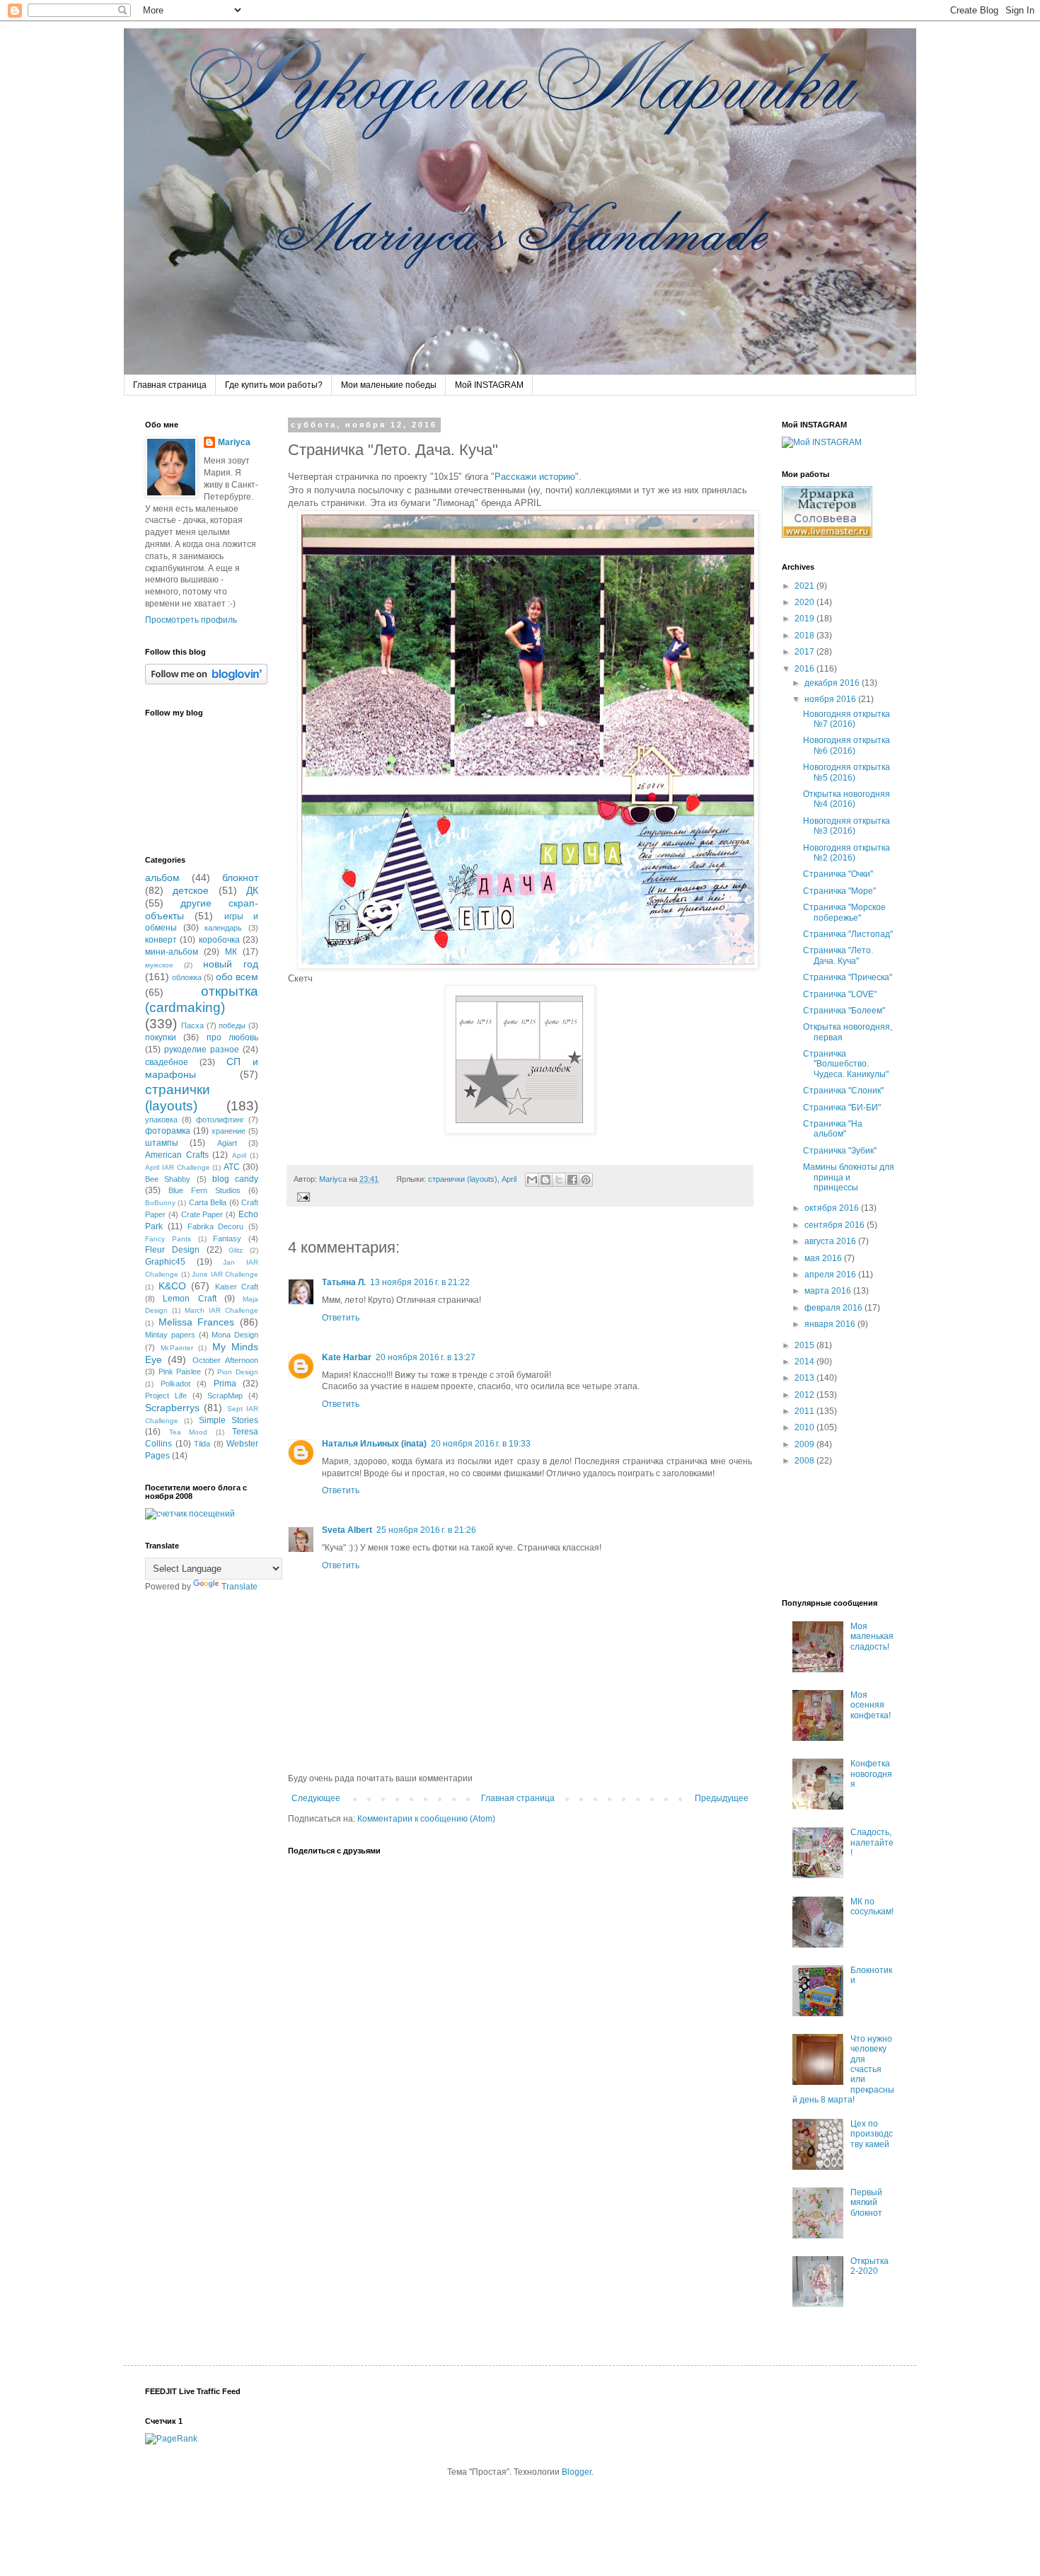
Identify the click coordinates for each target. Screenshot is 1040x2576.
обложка (187, 977)
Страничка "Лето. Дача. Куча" (838, 955)
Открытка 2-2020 (869, 2266)
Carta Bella (208, 1202)
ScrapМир (225, 1396)
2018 (805, 636)
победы (232, 1025)
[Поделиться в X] (559, 1180)
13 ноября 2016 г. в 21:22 (420, 1282)
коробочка (219, 940)
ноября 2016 (831, 699)
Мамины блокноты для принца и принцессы (849, 1177)
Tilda (202, 1444)
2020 (805, 602)
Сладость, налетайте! (872, 1842)
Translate (239, 1587)
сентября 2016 (836, 1225)
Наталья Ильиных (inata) (374, 1444)
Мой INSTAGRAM (489, 385)
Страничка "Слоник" (843, 1091)
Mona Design (235, 1335)
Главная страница (170, 385)
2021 (805, 586)
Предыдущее (722, 1798)
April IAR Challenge (178, 1167)
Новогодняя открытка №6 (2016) (847, 745)
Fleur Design (172, 1250)
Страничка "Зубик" (840, 1151)
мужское (159, 965)
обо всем (237, 977)
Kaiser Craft (237, 1287)
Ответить (341, 1318)
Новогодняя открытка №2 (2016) (847, 853)
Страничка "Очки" (838, 874)
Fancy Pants (168, 1239)
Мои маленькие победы (389, 385)
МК (231, 952)
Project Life (166, 1396)
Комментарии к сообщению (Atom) (426, 1819)
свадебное (167, 1062)
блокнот (240, 878)
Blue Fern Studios (204, 1190)
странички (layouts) (463, 1179)
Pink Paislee (180, 1372)
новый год (231, 964)
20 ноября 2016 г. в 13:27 (426, 1357)
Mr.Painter (177, 1348)
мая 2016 (824, 1258)
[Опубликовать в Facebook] (572, 1180)
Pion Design (238, 1372)
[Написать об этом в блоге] (545, 1180)
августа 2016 (831, 1241)
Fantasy (227, 1238)
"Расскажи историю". (536, 477)
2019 (805, 619)
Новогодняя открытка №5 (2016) (847, 772)
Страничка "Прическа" (848, 977)
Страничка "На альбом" (833, 1129)
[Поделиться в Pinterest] (586, 1180)
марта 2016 (829, 1291)
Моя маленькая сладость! (872, 1637)
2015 (805, 1345)
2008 (805, 1461)
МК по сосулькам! (872, 1907)
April (509, 1179)
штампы (162, 1143)
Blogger (577, 2472)
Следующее (316, 1798)
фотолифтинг (220, 1120)
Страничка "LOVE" (840, 994)
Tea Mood (189, 1432)
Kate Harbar (347, 1357)
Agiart (227, 1143)
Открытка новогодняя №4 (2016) (847, 799)
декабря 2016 (833, 683)
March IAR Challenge (221, 1310)
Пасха (192, 1025)
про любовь (232, 1037)
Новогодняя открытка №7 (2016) (847, 719)
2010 (805, 1427)
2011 (805, 1411)
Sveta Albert (347, 1530)
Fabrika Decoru (216, 1226)
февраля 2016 (834, 1308)
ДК (252, 890)
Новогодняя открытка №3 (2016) (847, 826)
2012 (805, 1395)
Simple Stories (229, 1420)
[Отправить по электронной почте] (532, 1180)
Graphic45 (165, 1262)
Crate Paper (202, 1214)
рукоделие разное (202, 1050)
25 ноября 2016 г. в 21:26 (426, 1530)
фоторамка (168, 1131)
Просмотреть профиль (191, 620)
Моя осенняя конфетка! (871, 1705)
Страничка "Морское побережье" (844, 912)
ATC (232, 1167)
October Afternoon (225, 1360)
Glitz (236, 1250)
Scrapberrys (172, 1408)
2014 (805, 1362)
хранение (229, 1131)
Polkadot (175, 1384)
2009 (805, 1444)
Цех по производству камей (872, 2134)
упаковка (161, 1120)
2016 (805, 669)
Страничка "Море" (839, 891)
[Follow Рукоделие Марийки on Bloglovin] (206, 682)
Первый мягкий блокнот (866, 2203)
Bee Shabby (168, 1179)
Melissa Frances (197, 1322)
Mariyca (234, 442)
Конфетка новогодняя (871, 1774)
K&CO (172, 1286)
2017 (805, 652)
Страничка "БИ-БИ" (842, 1108)
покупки (161, 1037)
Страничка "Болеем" (844, 1011)
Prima (225, 1384)
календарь (223, 928)
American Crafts (177, 1155)
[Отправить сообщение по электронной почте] (302, 1196)
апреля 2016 (831, 1275)
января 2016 (831, 1324)
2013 (805, 1378)
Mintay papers (170, 1335)
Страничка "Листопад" (848, 934)
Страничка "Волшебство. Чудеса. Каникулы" (846, 1064)
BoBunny (160, 1203)
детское (191, 890)
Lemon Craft (189, 1299)
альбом (162, 878)
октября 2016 (833, 1208)
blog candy (235, 1179)
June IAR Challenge (225, 1274)
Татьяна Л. (344, 1282)
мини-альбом (172, 952)
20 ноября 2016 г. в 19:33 (481, 1444)
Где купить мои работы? (274, 385)
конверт (161, 940)
